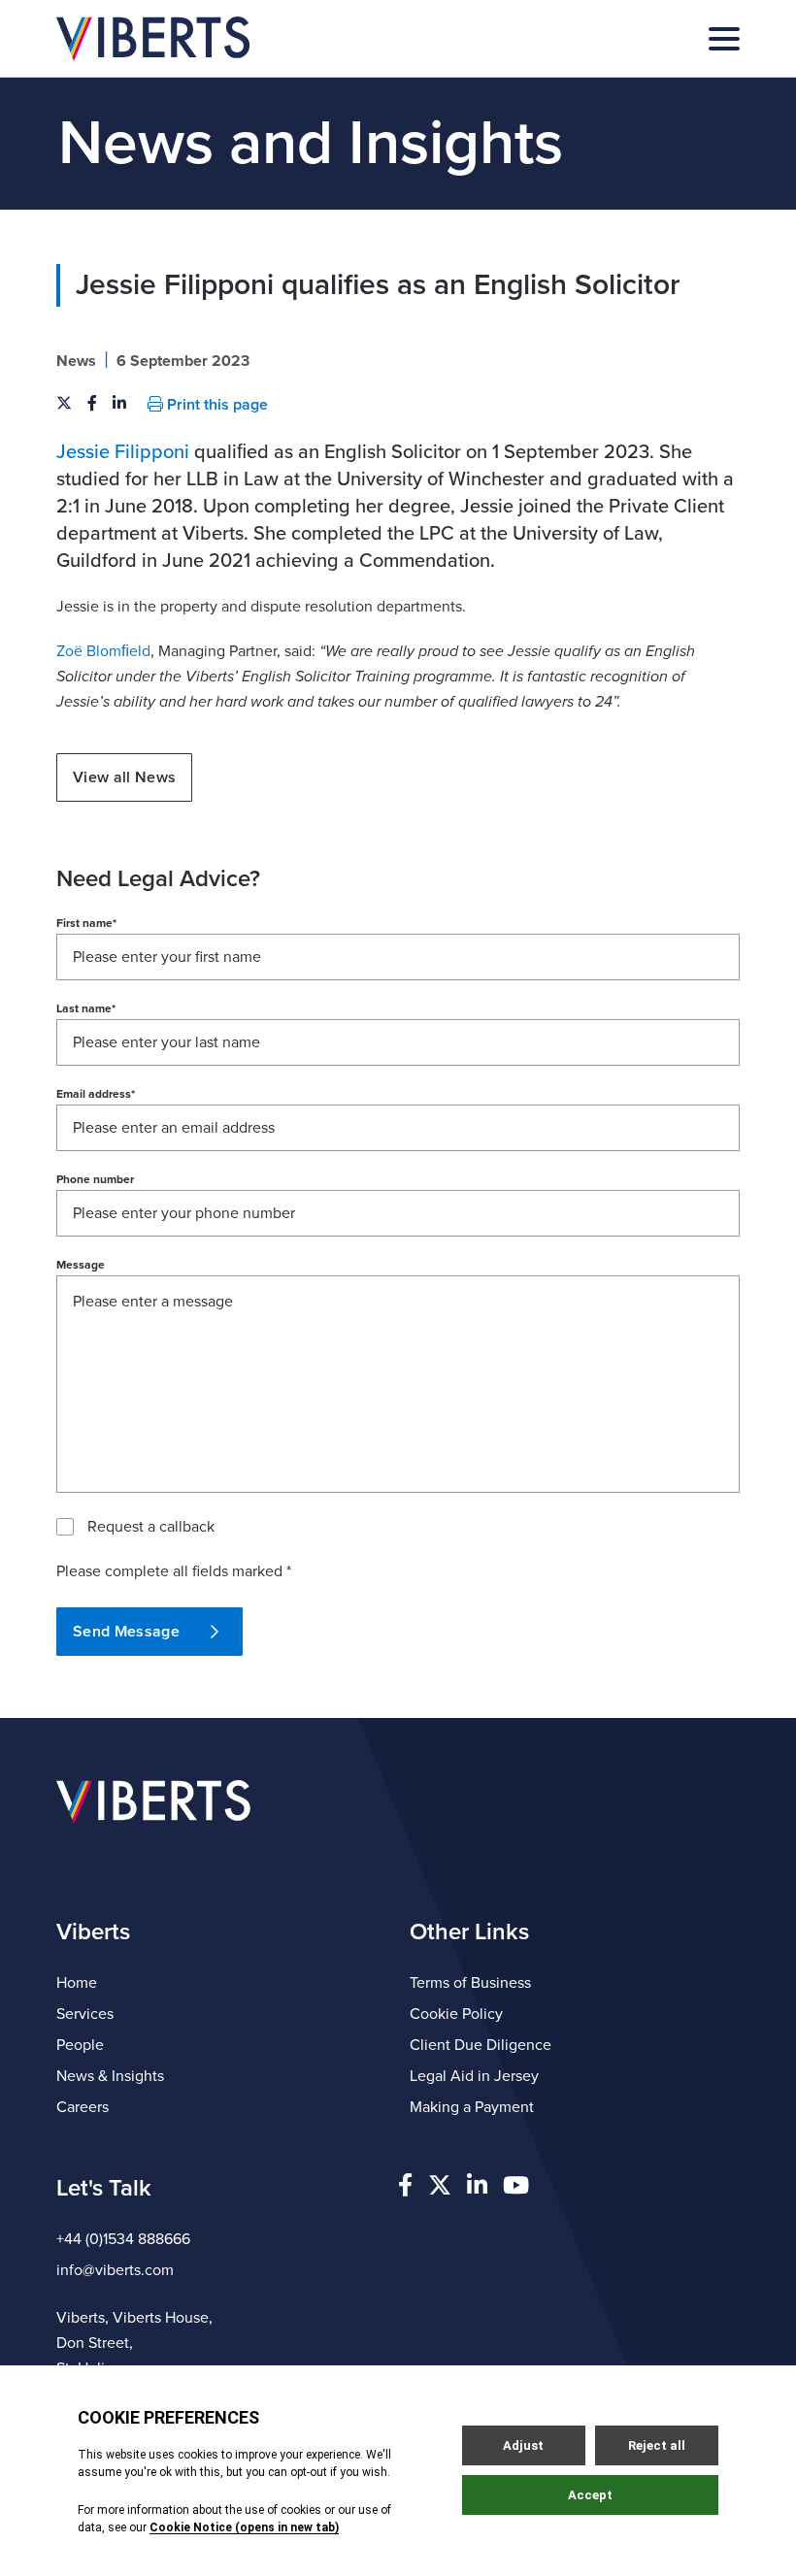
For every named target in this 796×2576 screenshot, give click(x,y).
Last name (86, 1008)
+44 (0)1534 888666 (123, 2239)
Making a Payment (472, 2107)
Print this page (216, 405)
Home (77, 1983)
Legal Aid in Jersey (474, 2076)
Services (85, 2014)
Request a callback (151, 1527)
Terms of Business (470, 1983)
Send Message (126, 1632)
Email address (96, 1094)
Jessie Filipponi (123, 452)
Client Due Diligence (481, 2045)
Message (81, 1265)
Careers (83, 2107)
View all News (124, 777)
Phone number (95, 1179)
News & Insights (110, 2076)
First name (86, 923)
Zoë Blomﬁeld (103, 651)
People (80, 2045)
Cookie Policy (456, 2014)
